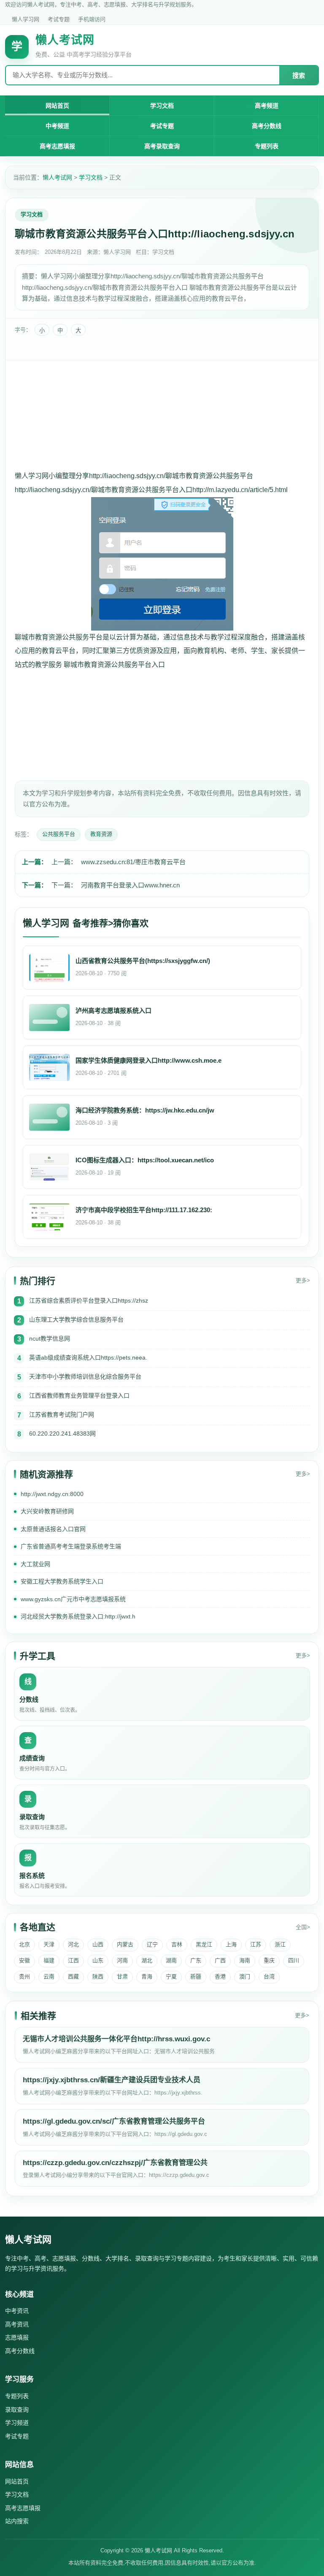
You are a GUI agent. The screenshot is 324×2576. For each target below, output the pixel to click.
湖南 (171, 1960)
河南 (122, 1960)
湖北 (147, 1960)
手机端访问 (92, 19)
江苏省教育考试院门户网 (62, 1414)
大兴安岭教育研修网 (47, 1511)
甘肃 (122, 1976)
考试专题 (59, 19)
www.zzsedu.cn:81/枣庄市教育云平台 (133, 862)
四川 (294, 1960)
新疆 (196, 1976)
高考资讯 (17, 2324)
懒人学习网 (26, 19)
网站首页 (57, 106)
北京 (24, 1944)
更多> (303, 1280)
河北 (73, 1944)
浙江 (280, 1944)
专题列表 (267, 146)
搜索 (299, 75)
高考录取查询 (162, 146)
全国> (303, 1927)
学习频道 (17, 2423)
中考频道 (57, 126)
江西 (73, 1960)
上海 (231, 1944)
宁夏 (171, 1976)
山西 (98, 1944)
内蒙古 (125, 1944)
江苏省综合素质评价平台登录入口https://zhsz (89, 1300)
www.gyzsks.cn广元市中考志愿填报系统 (73, 1599)
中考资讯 (17, 2311)
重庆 (269, 1960)
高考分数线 (267, 126)
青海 (147, 1976)
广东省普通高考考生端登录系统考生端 (71, 1546)
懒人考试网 (57, 177)
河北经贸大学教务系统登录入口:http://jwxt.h (78, 1616)
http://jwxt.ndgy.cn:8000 (52, 1494)
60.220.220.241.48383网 (62, 1434)
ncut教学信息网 (50, 1338)
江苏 (256, 1944)
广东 (196, 1960)
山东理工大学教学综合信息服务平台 (76, 1319)
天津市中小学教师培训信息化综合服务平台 (85, 1376)
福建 (49, 1960)
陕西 (98, 1976)
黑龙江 (204, 1944)
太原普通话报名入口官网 (53, 1529)
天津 (49, 1944)
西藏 (73, 1976)
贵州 (24, 1976)
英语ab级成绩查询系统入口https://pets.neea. (88, 1357)
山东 (98, 1960)
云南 (49, 1976)
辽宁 (152, 1944)
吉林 (177, 1944)
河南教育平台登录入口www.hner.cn (130, 885)
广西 (220, 1960)
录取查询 (17, 2410)
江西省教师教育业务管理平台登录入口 (79, 1395)
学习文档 (162, 106)
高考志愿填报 (57, 146)
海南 (245, 1960)
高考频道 (267, 106)
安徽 (24, 1960)
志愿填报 (17, 2337)
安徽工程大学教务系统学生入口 (62, 1581)
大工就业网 (35, 1564)
